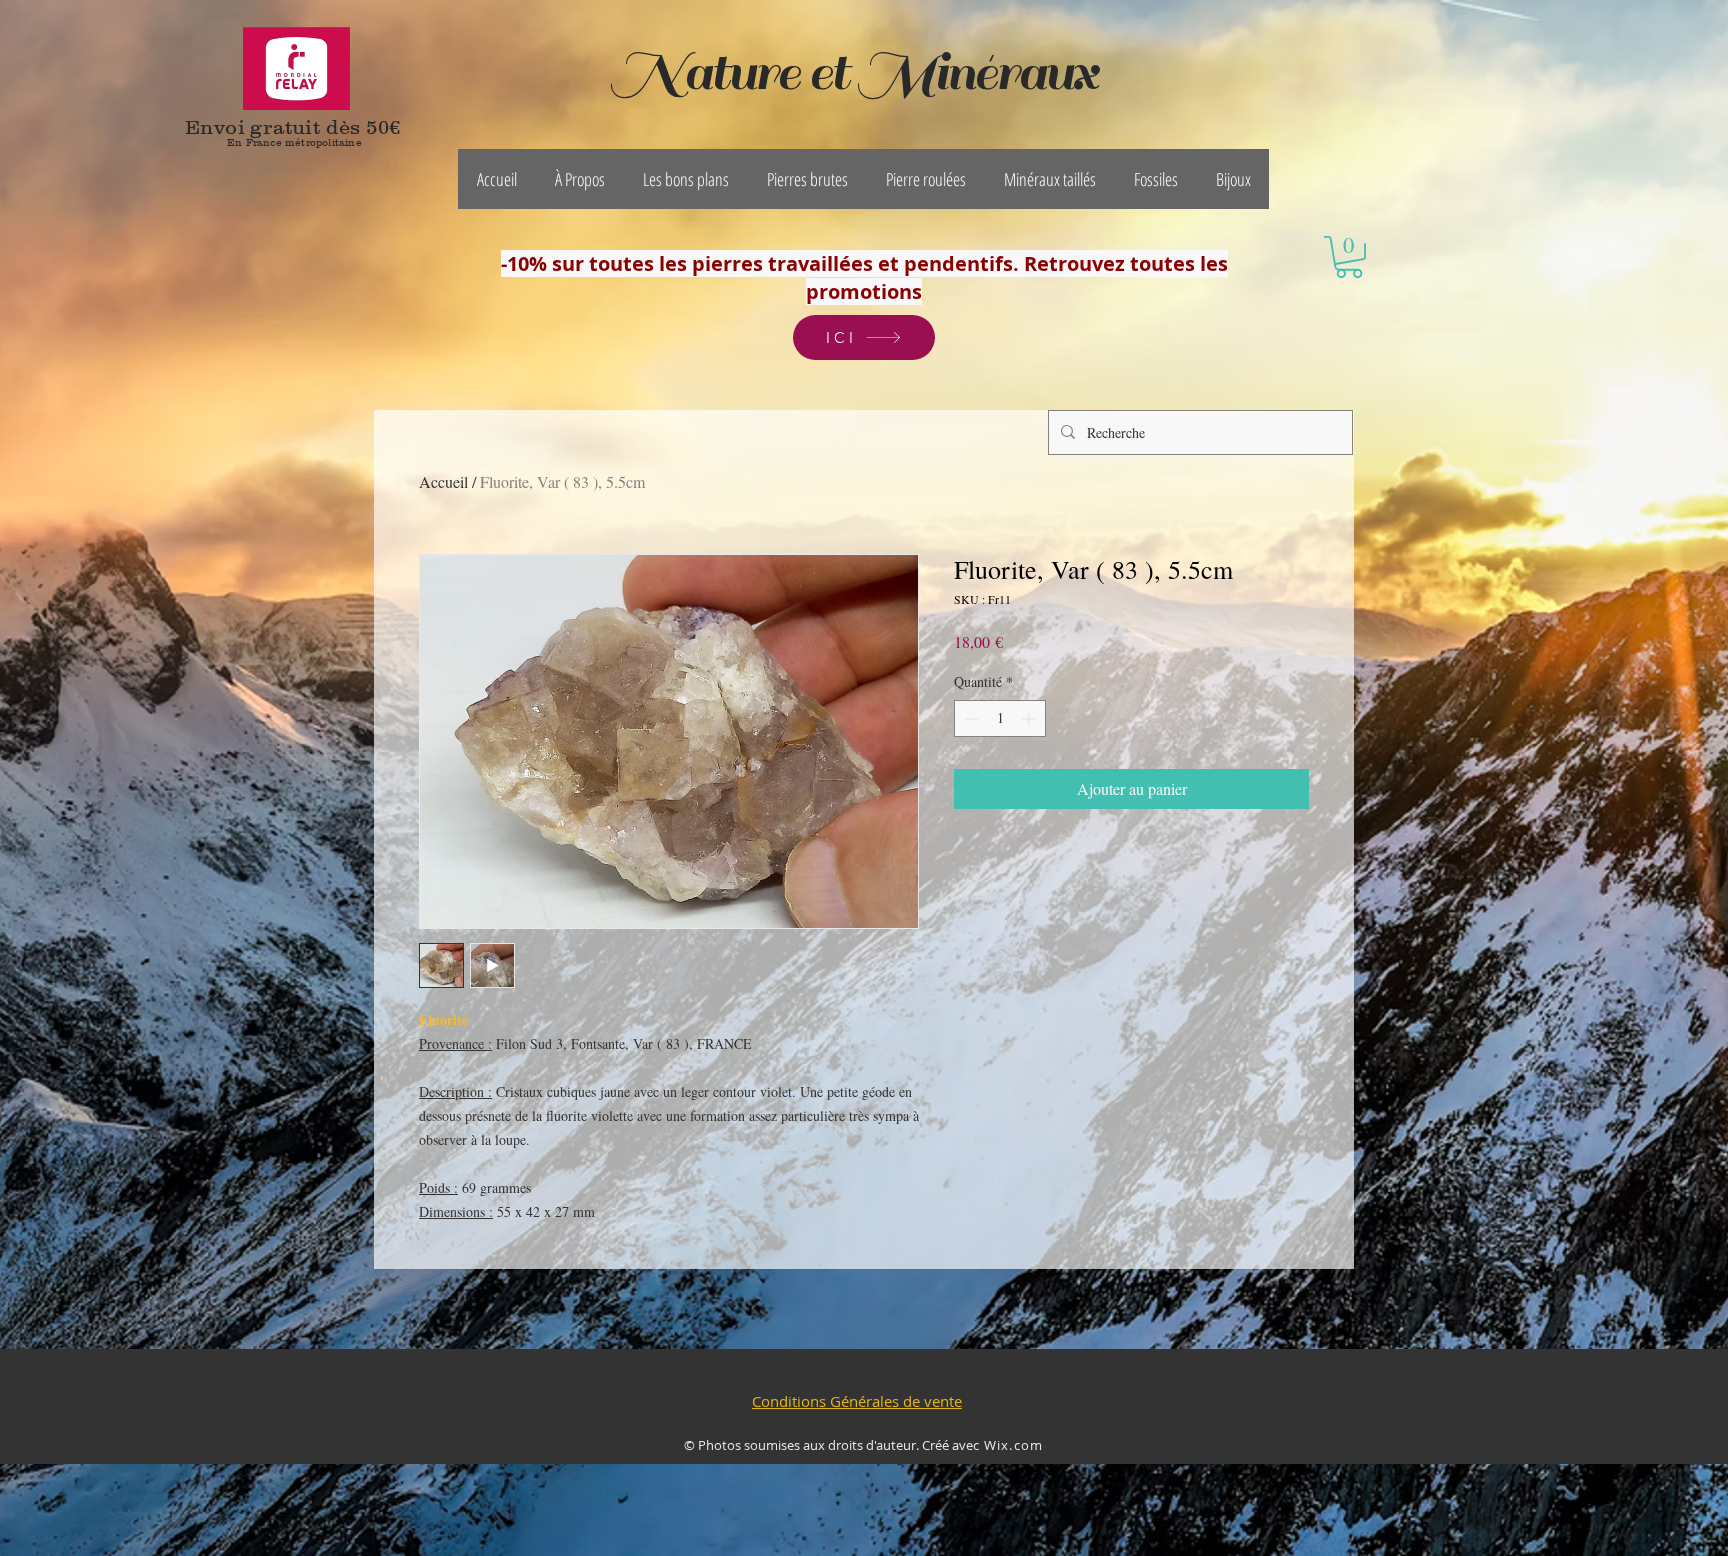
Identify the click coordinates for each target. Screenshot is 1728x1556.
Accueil (443, 481)
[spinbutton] (1000, 718)
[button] (580, 179)
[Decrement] (969, 718)
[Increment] (1030, 718)
